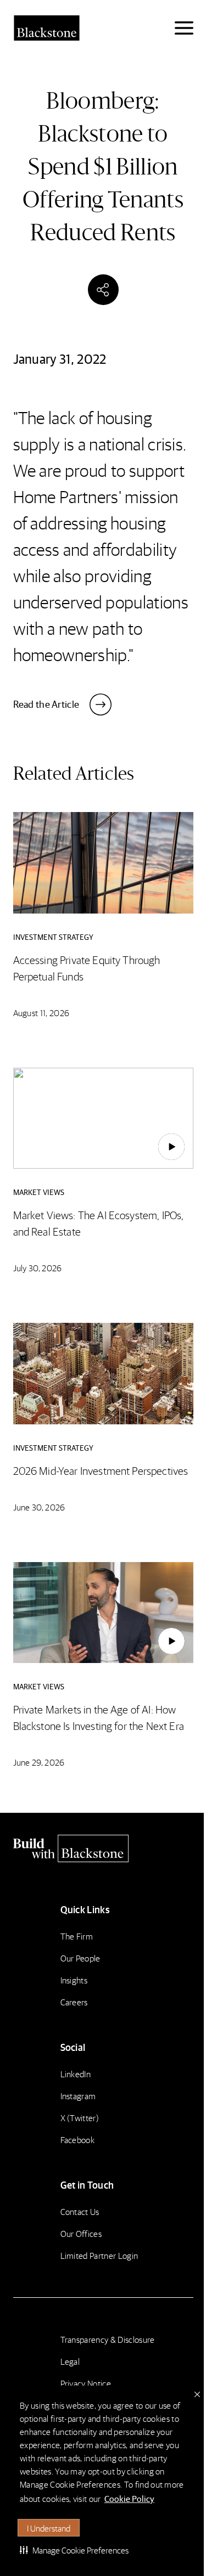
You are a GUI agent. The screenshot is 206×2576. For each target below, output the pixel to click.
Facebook (78, 2140)
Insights (74, 1980)
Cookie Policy (129, 2498)
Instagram (78, 2096)
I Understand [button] (49, 2528)
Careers (74, 2002)
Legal (70, 2361)
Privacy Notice (86, 2383)
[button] (74, 2550)
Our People (80, 1958)
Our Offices (81, 2233)
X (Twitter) (80, 2118)
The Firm (77, 1936)
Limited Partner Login (99, 2255)
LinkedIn (76, 2074)
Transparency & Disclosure (108, 2339)
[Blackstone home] (103, 1848)
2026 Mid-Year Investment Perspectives (101, 1470)
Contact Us (80, 2211)
